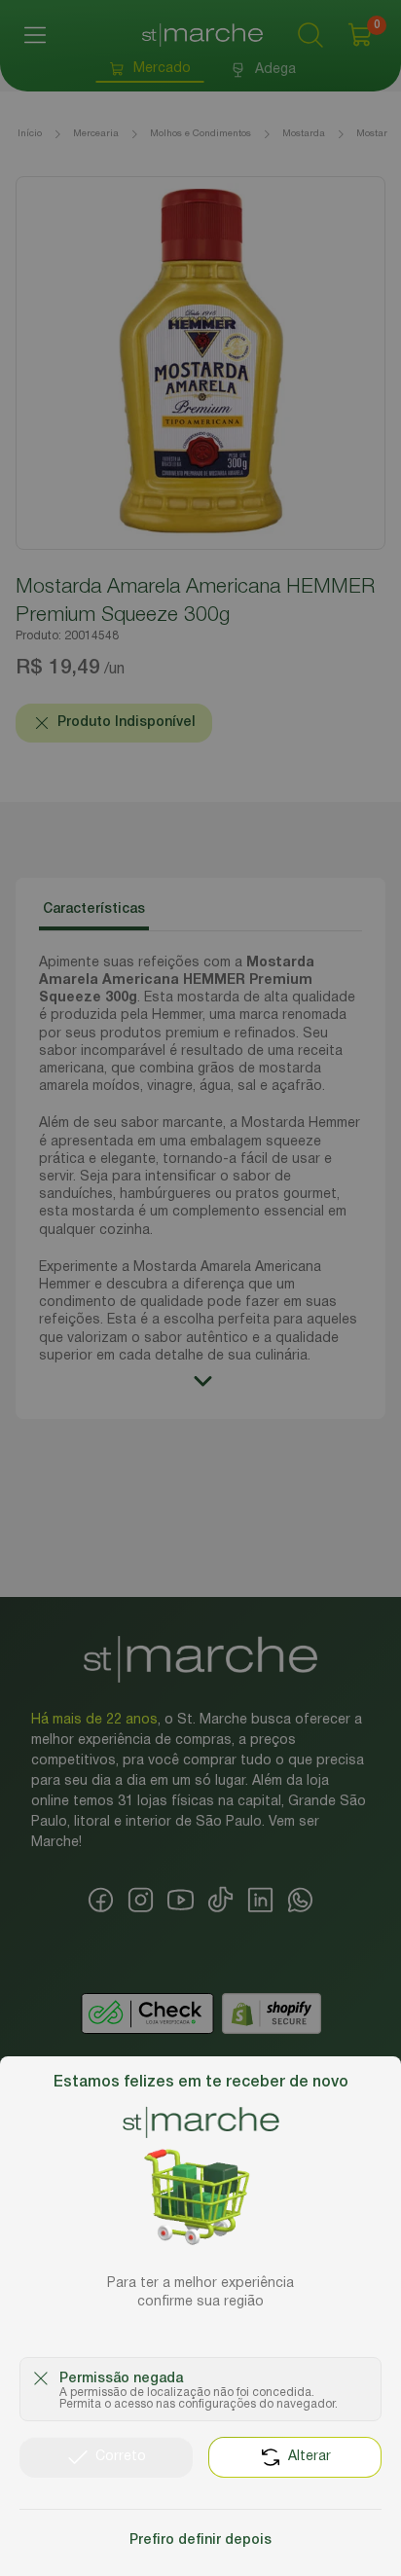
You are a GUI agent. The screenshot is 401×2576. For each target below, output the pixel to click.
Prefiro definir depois (200, 2540)
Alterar (310, 2457)
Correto (121, 2457)
